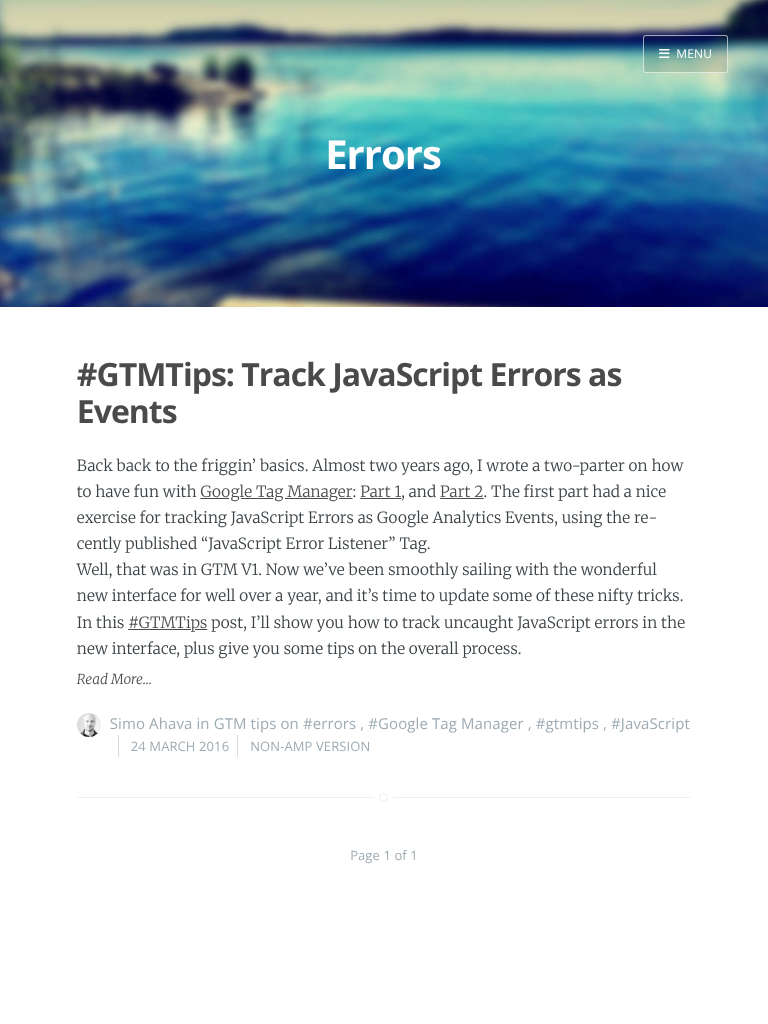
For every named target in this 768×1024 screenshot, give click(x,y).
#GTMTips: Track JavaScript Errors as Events (349, 393)
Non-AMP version (310, 746)
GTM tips (245, 724)
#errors (329, 724)
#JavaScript (650, 724)
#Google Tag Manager (446, 724)
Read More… (114, 679)
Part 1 (380, 492)
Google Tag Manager (276, 492)
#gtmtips (567, 724)
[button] (685, 54)
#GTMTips (167, 623)
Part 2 (462, 492)
